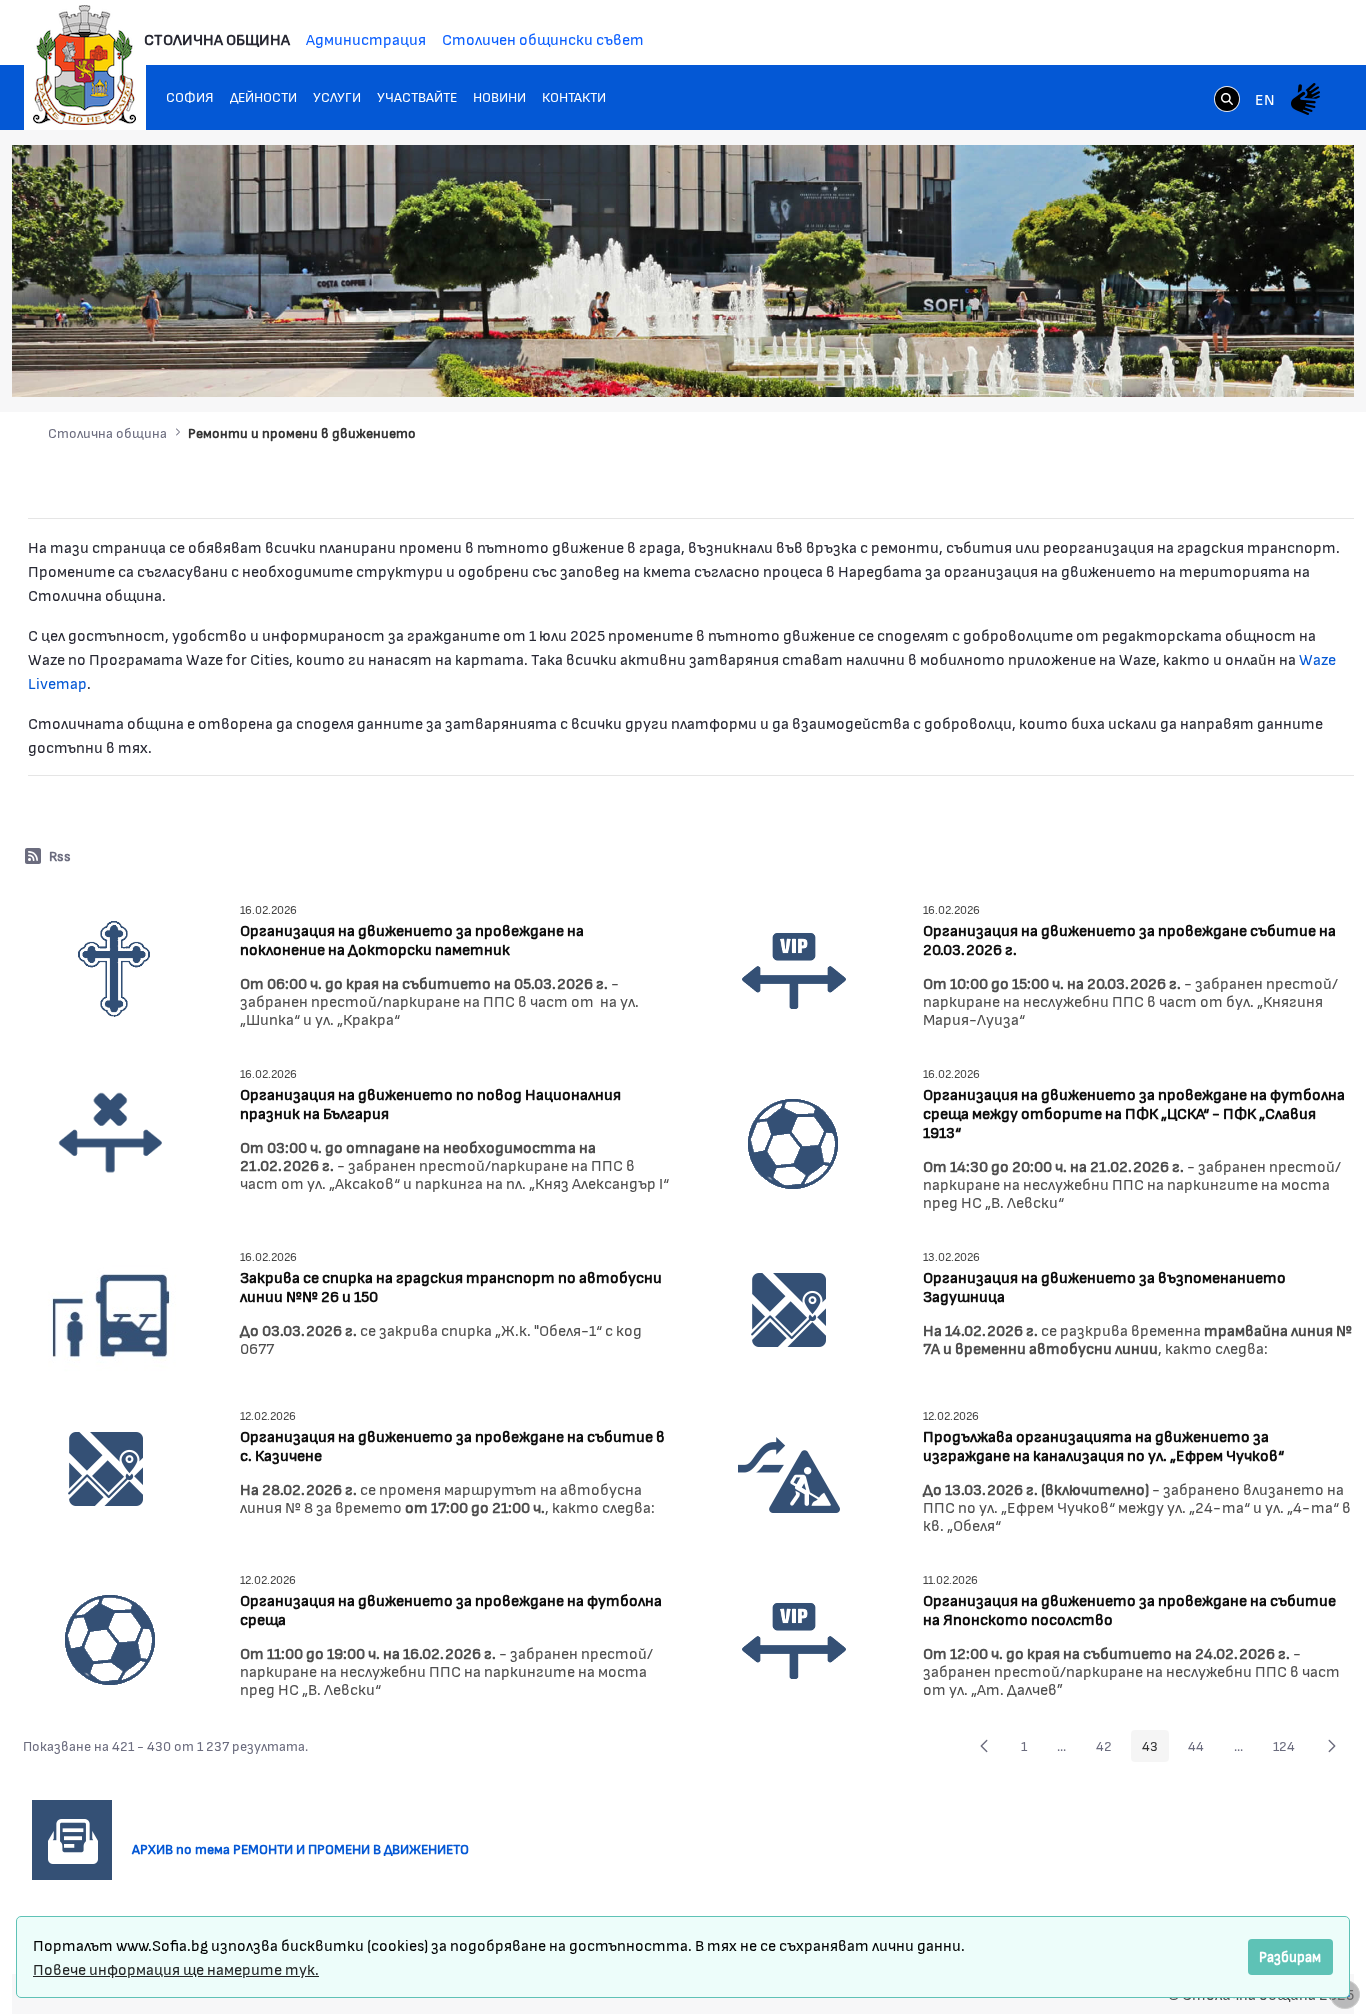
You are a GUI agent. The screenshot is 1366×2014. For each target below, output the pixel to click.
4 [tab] (1217, 362)
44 (1201, 1749)
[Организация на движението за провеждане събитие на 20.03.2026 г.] (794, 967)
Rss (60, 855)
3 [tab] (1197, 362)
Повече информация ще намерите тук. (176, 1968)
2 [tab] (1177, 362)
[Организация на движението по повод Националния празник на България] (111, 1131)
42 (1109, 1749)
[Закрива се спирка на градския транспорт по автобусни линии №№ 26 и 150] (111, 1311)
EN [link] (1265, 98)
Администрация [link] (366, 38)
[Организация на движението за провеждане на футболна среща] (111, 1637)
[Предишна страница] (984, 1746)
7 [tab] (1277, 362)
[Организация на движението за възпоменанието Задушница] (789, 1307)
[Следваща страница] (1332, 1746)
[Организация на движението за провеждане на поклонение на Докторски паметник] (111, 967)
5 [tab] (1237, 362)
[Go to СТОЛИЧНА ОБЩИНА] (85, 65)
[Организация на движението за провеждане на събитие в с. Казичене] (106, 1466)
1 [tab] (1157, 362)
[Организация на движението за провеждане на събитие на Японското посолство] (794, 1637)
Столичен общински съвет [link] (543, 38)
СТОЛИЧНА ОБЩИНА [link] (217, 38)
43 (1155, 1749)
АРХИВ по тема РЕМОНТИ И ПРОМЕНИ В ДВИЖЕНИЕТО (308, 1848)
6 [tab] (1257, 362)
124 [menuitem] (1289, 1749)
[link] (1227, 101)
